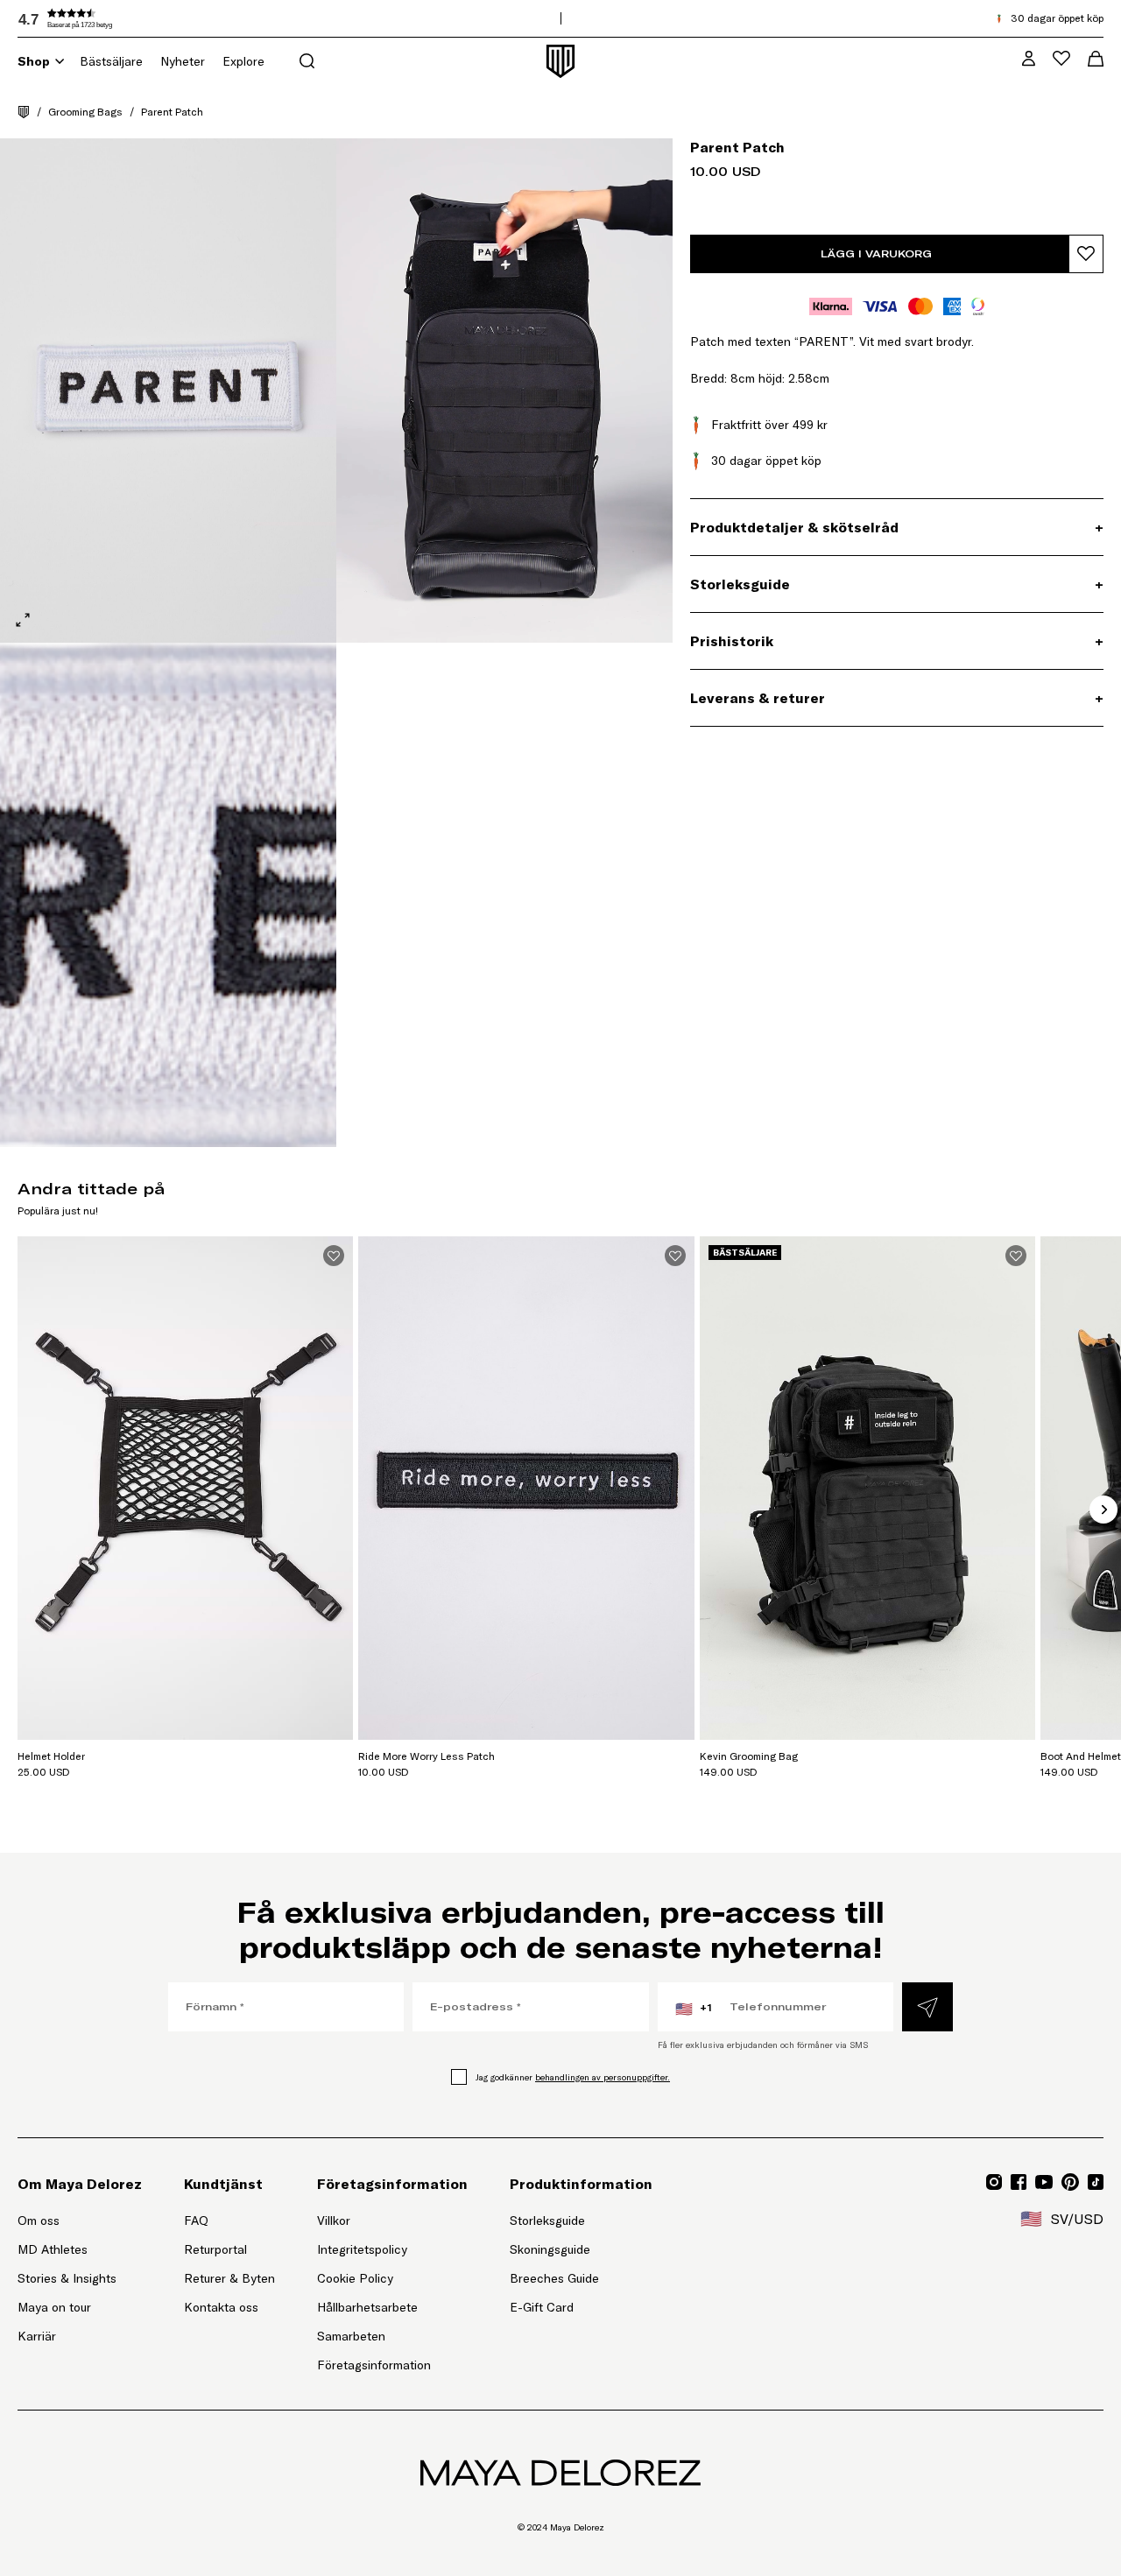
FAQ (196, 2221)
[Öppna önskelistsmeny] (1061, 58)
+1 (694, 2009)
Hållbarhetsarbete (367, 2307)
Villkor (334, 2221)
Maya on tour (54, 2307)
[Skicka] (927, 2007)
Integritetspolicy (362, 2249)
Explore (243, 61)
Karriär (37, 2336)
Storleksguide (547, 2221)
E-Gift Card (542, 2307)
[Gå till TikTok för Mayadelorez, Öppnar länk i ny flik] (1096, 2182)
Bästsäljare (111, 61)
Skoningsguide (550, 2249)
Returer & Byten (229, 2278)
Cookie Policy (355, 2278)
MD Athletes (53, 2249)
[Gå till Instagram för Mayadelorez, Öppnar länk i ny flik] (994, 2182)
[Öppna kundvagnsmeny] (1096, 59)
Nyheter (183, 61)
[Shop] (60, 61)
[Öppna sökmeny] (307, 61)
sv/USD (1062, 2219)
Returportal (229, 2249)
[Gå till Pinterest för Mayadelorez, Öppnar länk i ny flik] (1070, 2182)
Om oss (39, 2221)
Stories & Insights (67, 2278)
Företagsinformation (374, 2365)
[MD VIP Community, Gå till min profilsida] (1029, 58)
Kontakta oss (221, 2307)
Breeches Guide (554, 2278)
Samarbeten (351, 2336)
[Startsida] (24, 112)
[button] (149, 18)
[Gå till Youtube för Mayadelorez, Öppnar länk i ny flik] (1044, 2182)
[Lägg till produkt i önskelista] (1086, 254)
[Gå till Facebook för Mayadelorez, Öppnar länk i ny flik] (1019, 2182)
